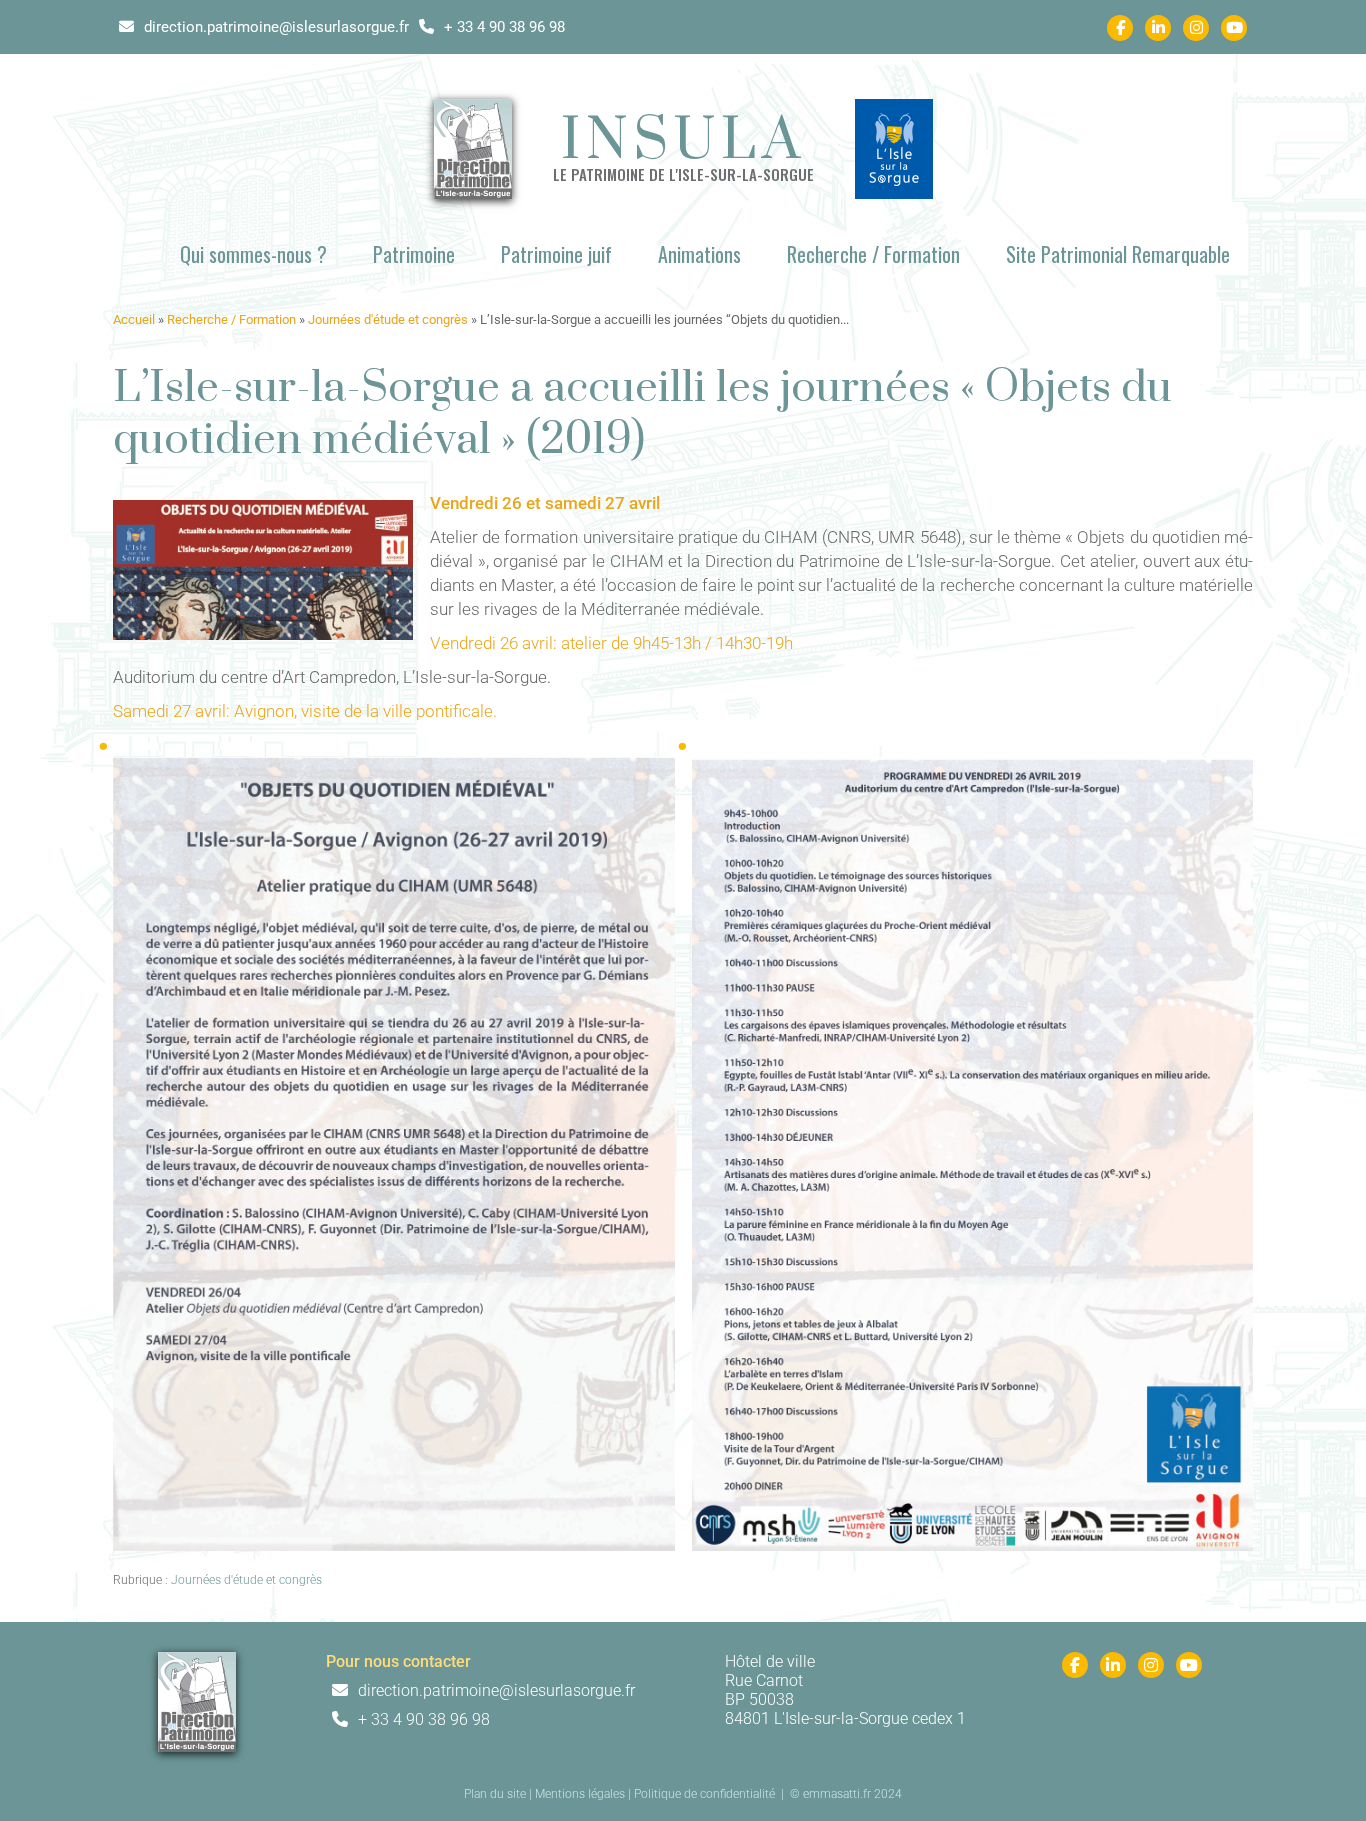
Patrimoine (414, 254)
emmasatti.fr (837, 1794)
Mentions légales (580, 1794)
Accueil (134, 319)
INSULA (683, 142)
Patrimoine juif (556, 254)
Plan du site (495, 1794)
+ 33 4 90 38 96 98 (502, 27)
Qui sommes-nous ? (253, 254)
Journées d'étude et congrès (388, 319)
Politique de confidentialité (704, 1794)
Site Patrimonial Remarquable (1118, 254)
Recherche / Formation (873, 254)
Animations (699, 254)
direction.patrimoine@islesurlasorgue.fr (274, 27)
